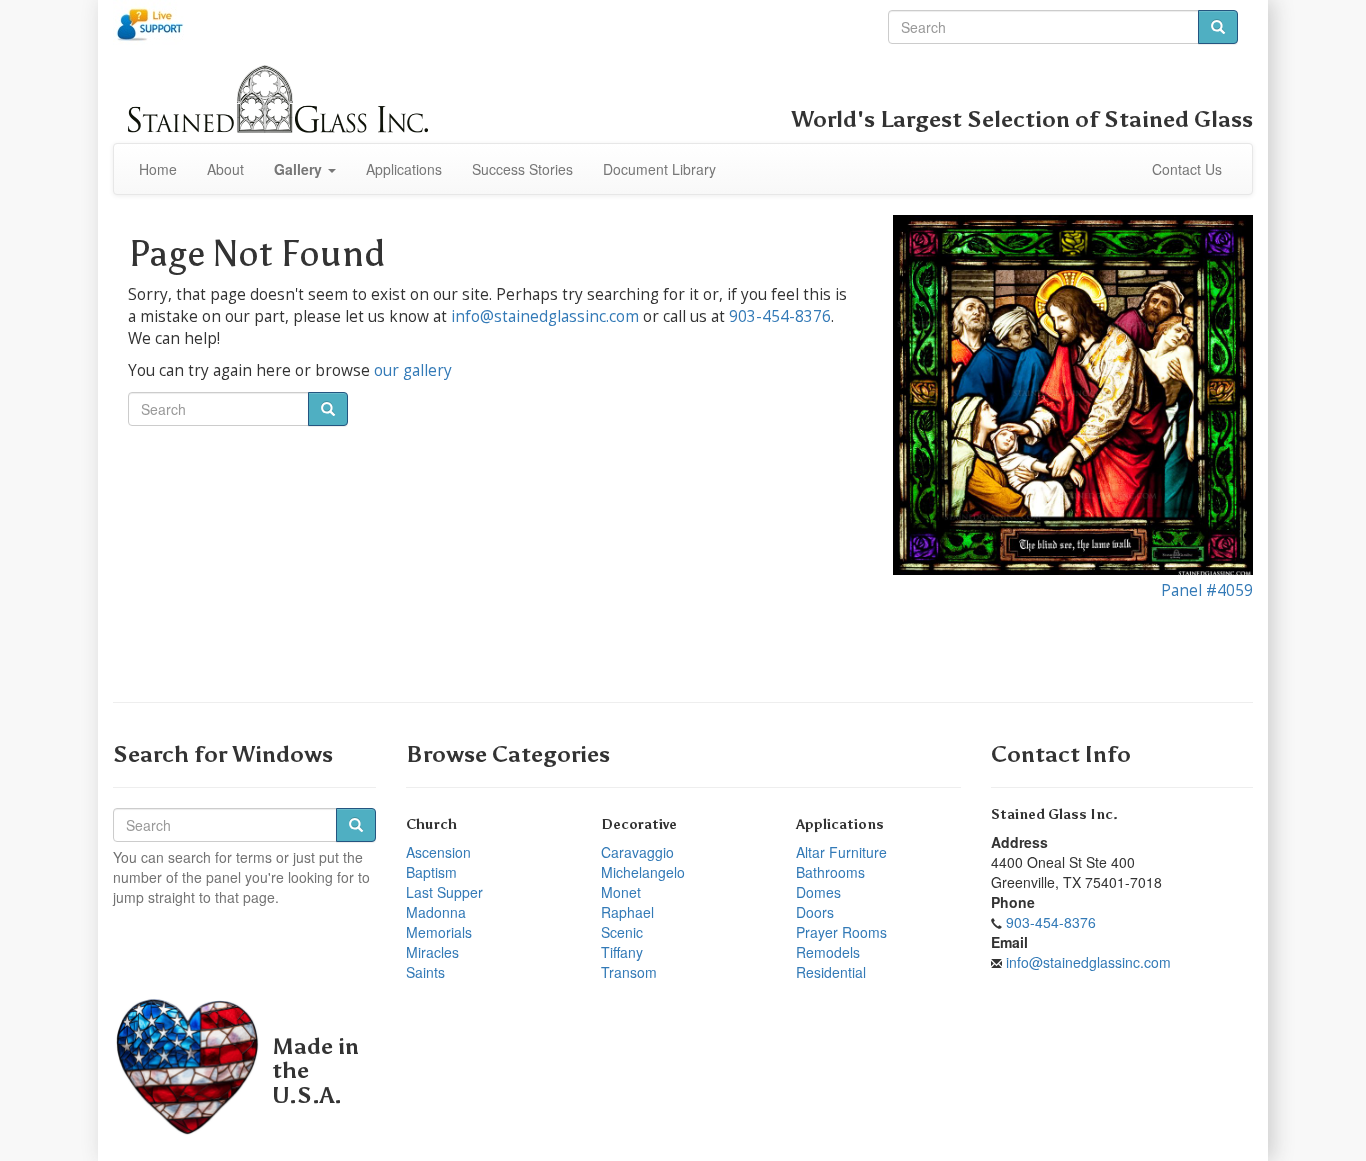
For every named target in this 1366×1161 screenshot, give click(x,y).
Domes (818, 892)
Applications (404, 169)
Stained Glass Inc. (1054, 814)
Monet (621, 892)
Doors (815, 912)
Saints (425, 972)
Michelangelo (643, 872)
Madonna (436, 912)
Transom (629, 972)
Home (158, 169)
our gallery (413, 370)
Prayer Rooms (841, 932)
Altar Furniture (841, 852)
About (225, 169)
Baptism (431, 872)
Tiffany (622, 952)
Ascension (438, 852)
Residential (831, 972)
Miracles (432, 952)
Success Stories (522, 169)
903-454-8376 (780, 316)
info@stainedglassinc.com (545, 316)
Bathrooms (830, 872)
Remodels (828, 952)
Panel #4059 (1207, 590)
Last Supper (444, 892)
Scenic (622, 932)
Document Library (659, 169)
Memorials (439, 932)
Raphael (627, 912)
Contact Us (1187, 169)
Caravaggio (637, 852)
